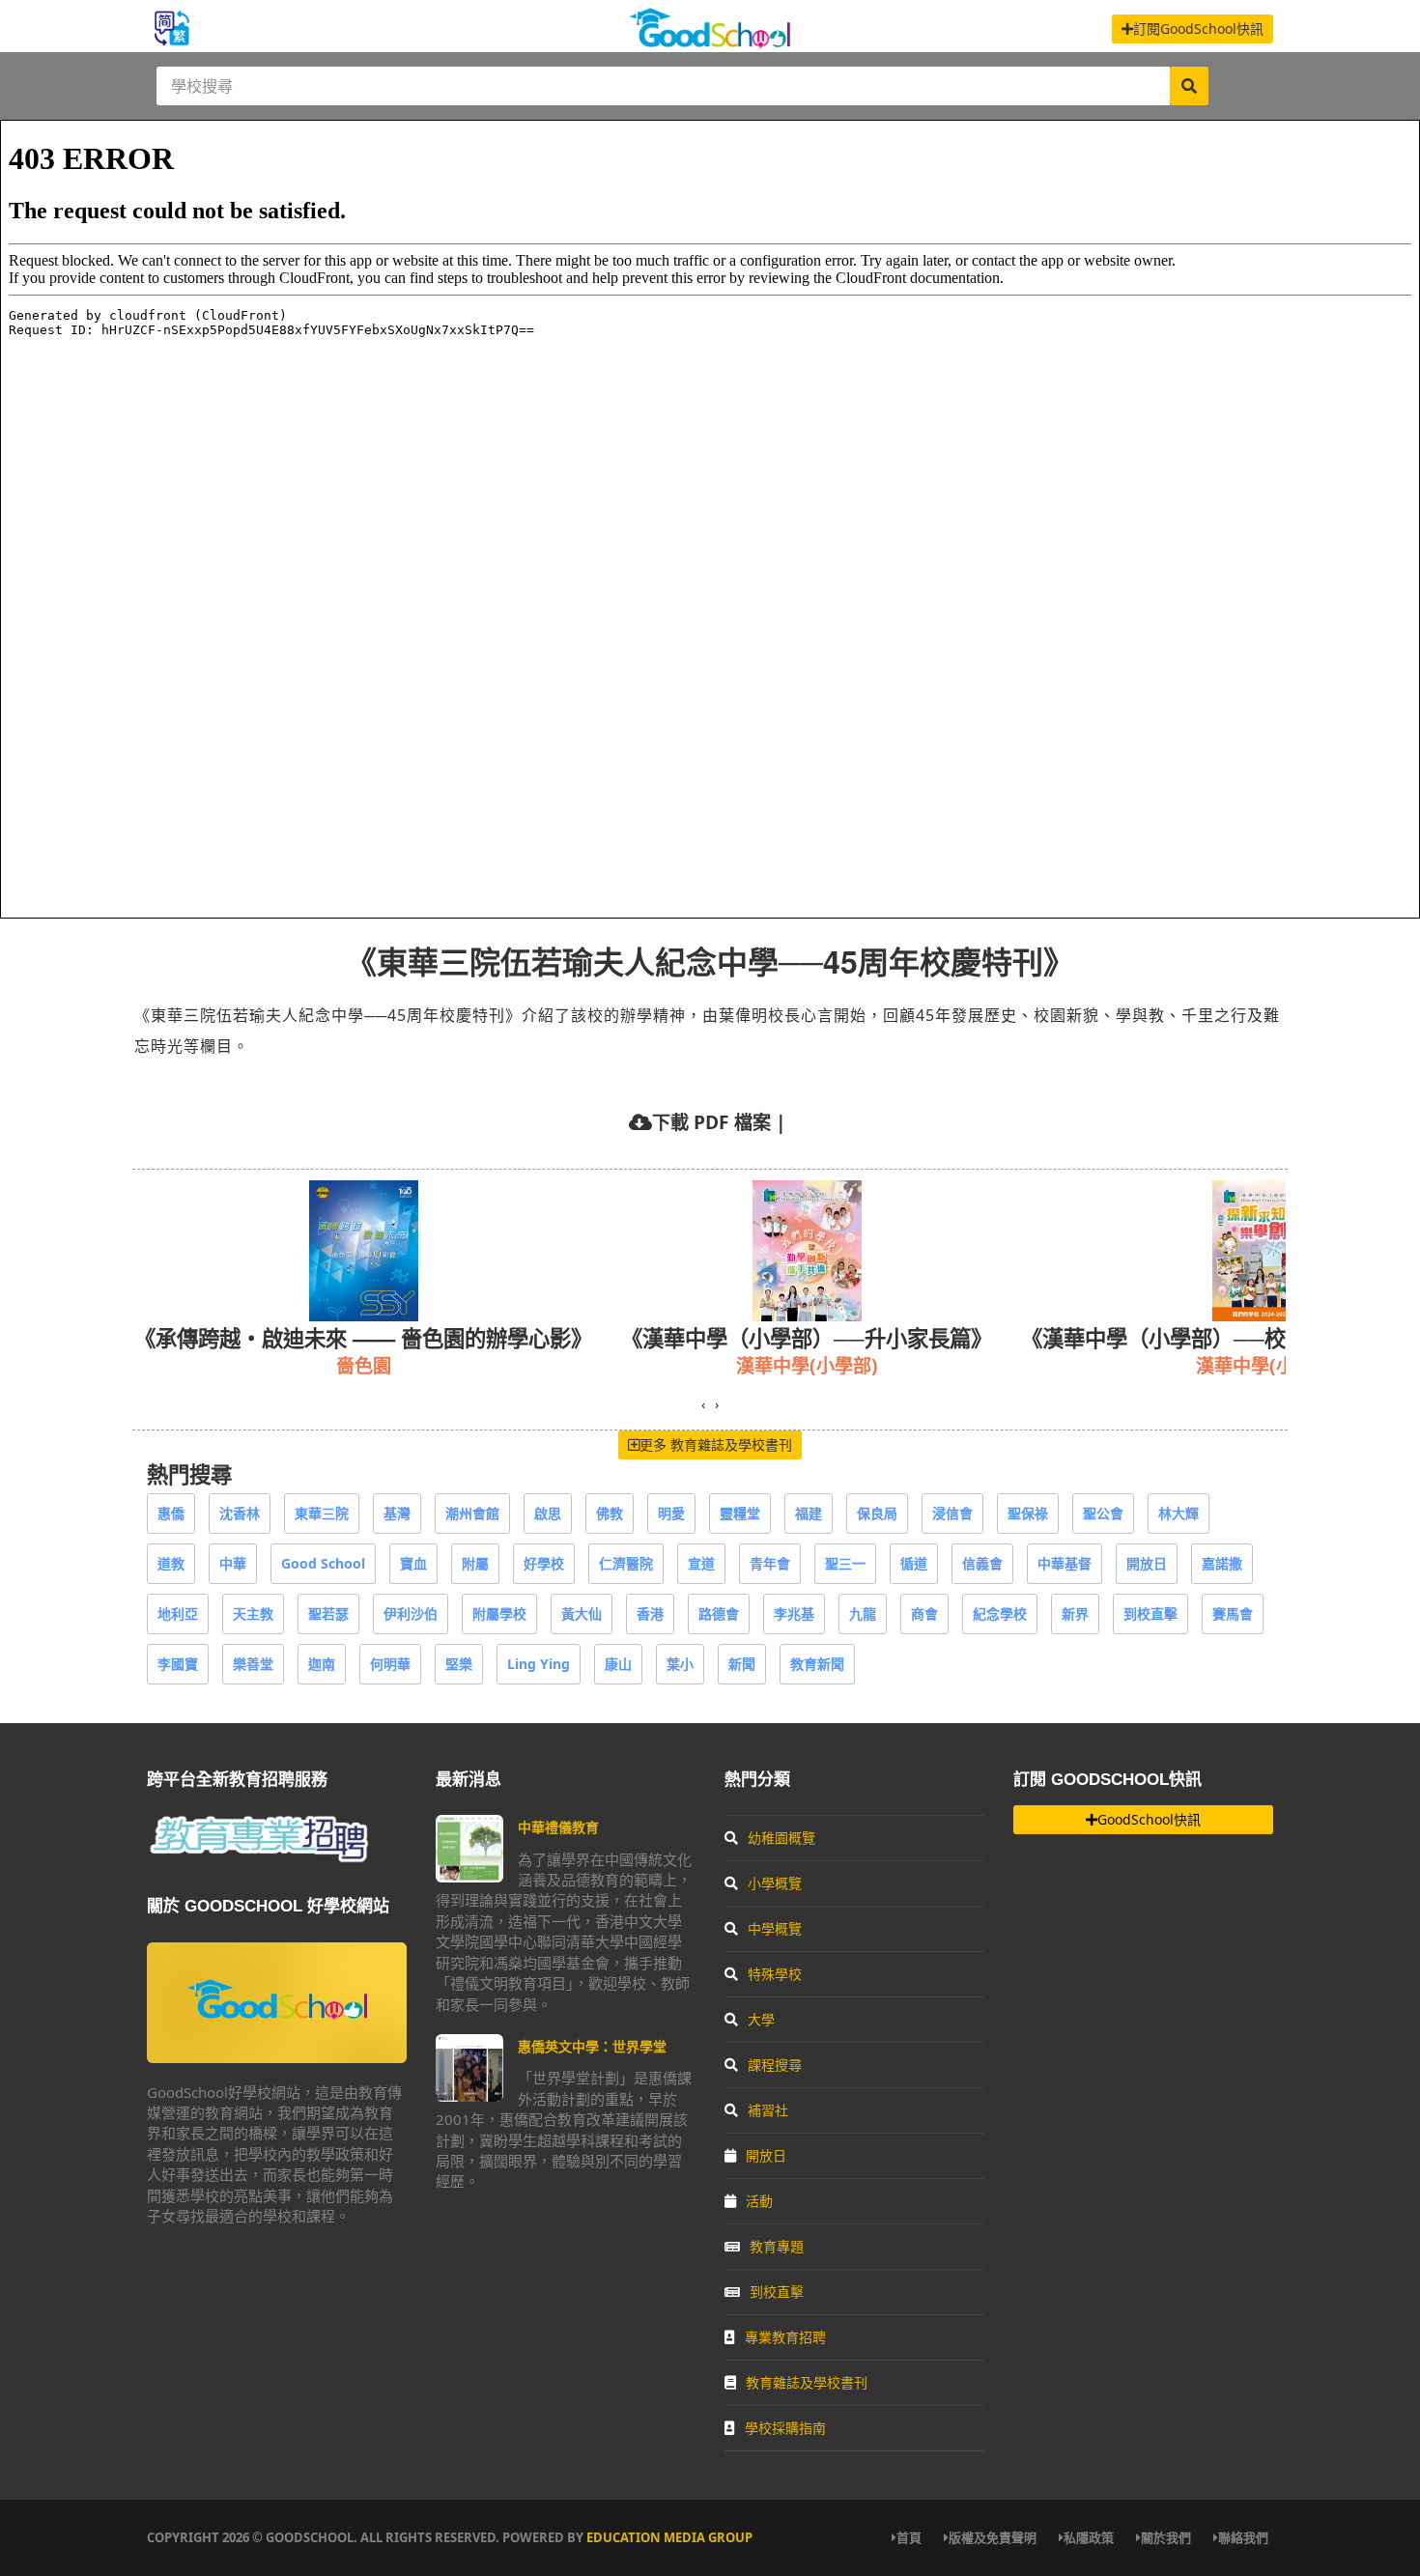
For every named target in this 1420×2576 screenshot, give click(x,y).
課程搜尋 (775, 2065)
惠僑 (171, 1513)
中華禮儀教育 (558, 1827)
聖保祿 (1028, 1513)
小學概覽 (775, 1883)
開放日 (1147, 1563)
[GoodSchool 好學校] (710, 41)
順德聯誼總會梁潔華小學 (1188, 1365)
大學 (761, 2019)
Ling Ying (539, 1664)
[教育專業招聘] (258, 1859)
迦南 (322, 1664)
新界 (1075, 1614)
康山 (618, 1664)
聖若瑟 (328, 1614)
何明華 (390, 1664)
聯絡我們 (1243, 2537)
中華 (233, 1563)
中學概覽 (775, 1928)
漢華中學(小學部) (320, 1365)
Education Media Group (669, 2537)
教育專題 (777, 2246)
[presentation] (703, 1404)
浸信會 (952, 1513)
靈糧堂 (740, 1513)
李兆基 (794, 1614)
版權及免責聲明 (993, 2537)
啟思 (548, 1513)
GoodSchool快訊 (1149, 1819)
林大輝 (1179, 1513)
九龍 (863, 1614)
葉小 (680, 1664)
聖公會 (1103, 1513)
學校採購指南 (785, 2428)
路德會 (719, 1614)
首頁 (909, 2537)
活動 (759, 2201)
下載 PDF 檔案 (711, 1122)
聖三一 (845, 1563)
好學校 (544, 1563)
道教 (171, 1563)
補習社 (768, 2110)
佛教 (610, 1513)
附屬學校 (499, 1614)
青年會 (770, 1563)
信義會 (982, 1563)
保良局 (877, 1513)
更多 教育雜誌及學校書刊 (716, 1444)
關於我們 (1166, 2537)
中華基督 (1065, 1563)
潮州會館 (472, 1513)
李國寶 (178, 1664)
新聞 (742, 1664)
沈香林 (240, 1513)
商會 (924, 1614)
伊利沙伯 (411, 1614)
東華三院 (322, 1513)
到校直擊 (1150, 1614)
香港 (650, 1614)
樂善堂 (253, 1664)
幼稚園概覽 (781, 1838)
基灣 (397, 1513)
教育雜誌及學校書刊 (807, 2382)
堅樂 (459, 1664)
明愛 (671, 1513)
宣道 (701, 1563)
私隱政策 (1089, 2537)
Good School (323, 1563)
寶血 (413, 1563)
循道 (914, 1563)
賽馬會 (1233, 1614)
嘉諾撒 (1222, 1563)
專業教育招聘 (785, 2337)
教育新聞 (817, 1664)
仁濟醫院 (626, 1563)
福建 (809, 1513)
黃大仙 (582, 1614)
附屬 (475, 1563)
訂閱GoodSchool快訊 (1198, 28)
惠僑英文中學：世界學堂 (592, 2046)
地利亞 (178, 1614)
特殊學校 (775, 1974)
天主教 (253, 1614)
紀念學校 (1000, 1614)
